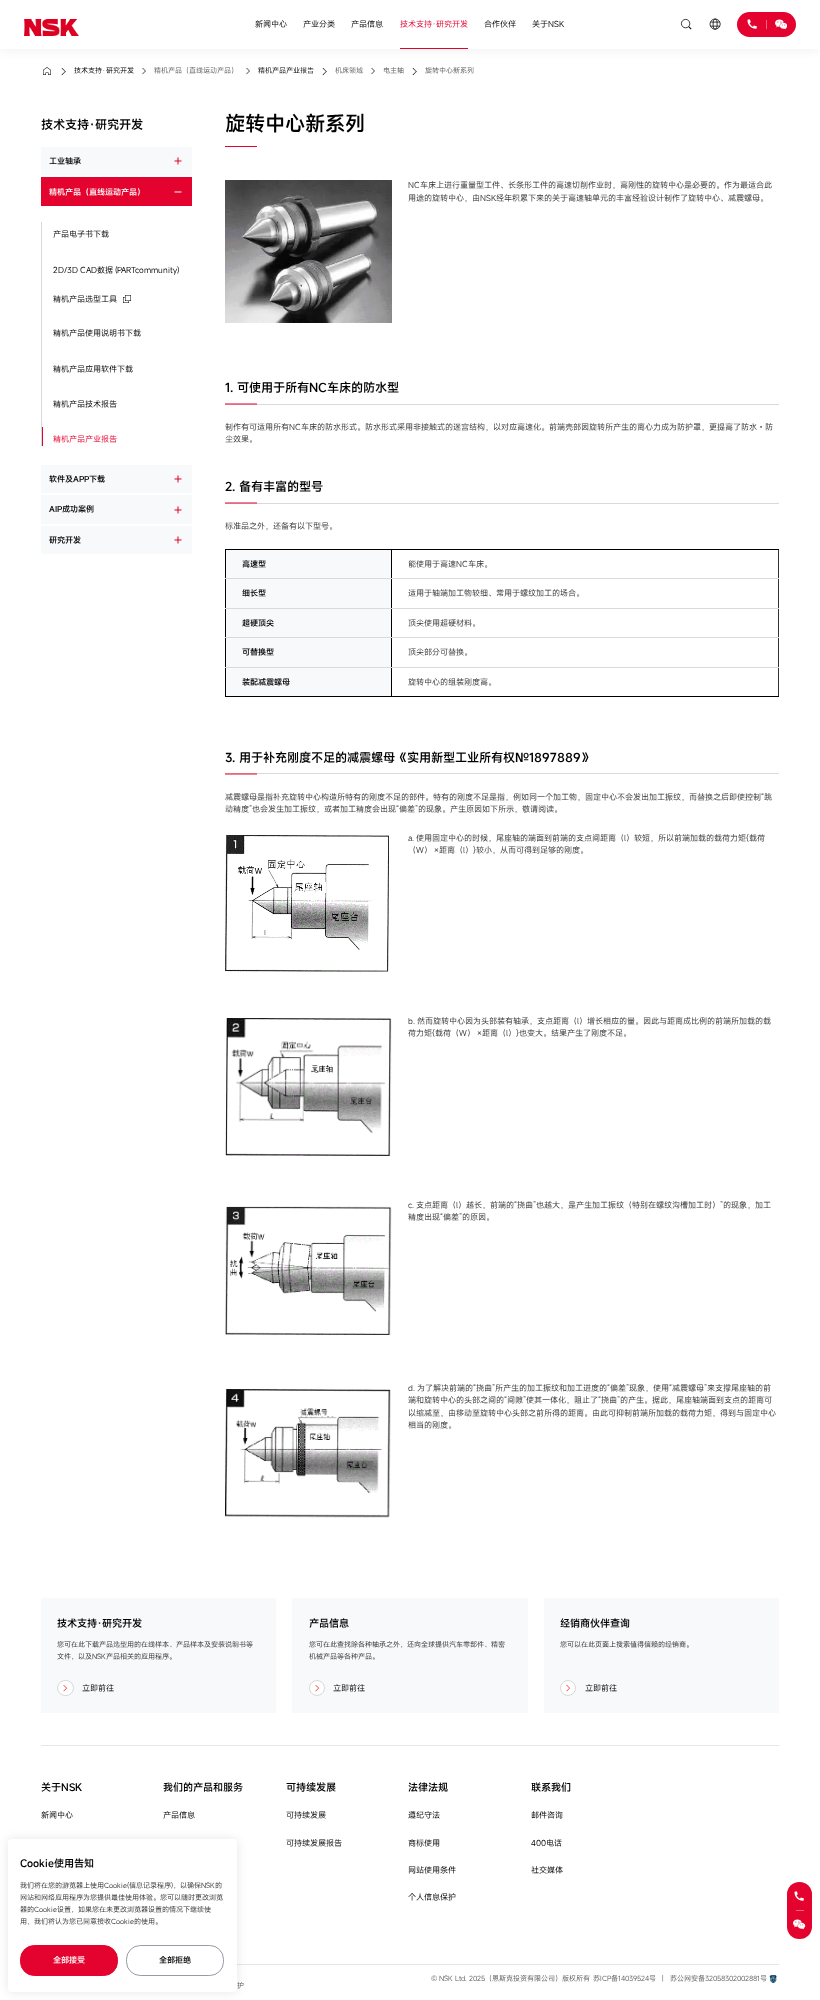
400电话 (546, 1842)
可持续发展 (306, 1814)
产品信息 (367, 23)
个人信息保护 (432, 1896)
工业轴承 (65, 160)
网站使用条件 (432, 1869)
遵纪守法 (424, 1814)
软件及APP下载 (77, 478)
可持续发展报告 (314, 1842)
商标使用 (424, 1842)
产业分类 (319, 23)
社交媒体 (547, 1869)
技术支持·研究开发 (434, 23)
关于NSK (548, 23)
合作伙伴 (500, 23)
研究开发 (65, 539)
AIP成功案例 (71, 508)
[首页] (51, 24)
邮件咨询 (547, 1814)
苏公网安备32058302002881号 (718, 1978)
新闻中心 (271, 23)
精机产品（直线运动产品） (97, 191)
